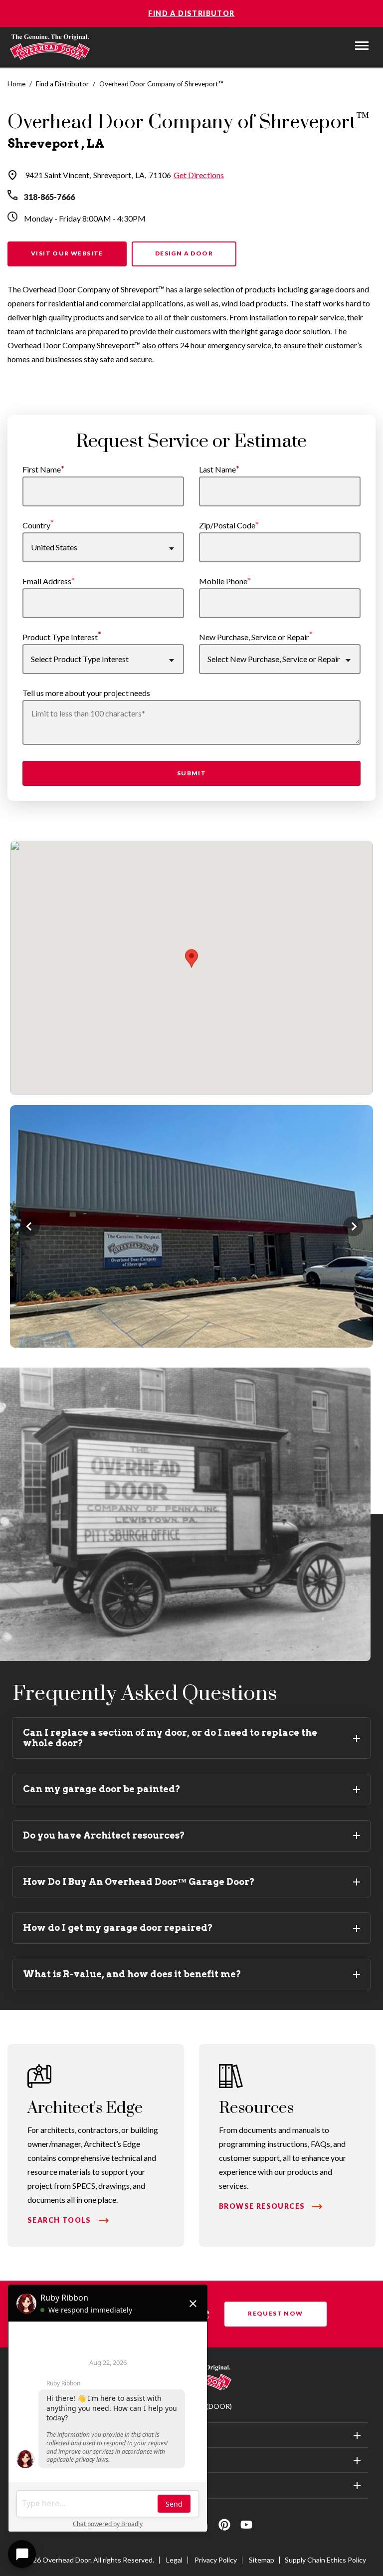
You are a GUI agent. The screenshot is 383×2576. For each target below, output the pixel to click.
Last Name (217, 469)
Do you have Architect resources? (104, 1835)
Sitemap (262, 2560)
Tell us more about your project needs (86, 693)
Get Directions (199, 175)
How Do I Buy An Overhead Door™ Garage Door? (139, 1882)
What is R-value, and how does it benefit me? (132, 1974)
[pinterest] (224, 2526)
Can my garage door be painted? (102, 1789)
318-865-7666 (49, 197)
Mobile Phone (223, 581)
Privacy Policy (216, 2560)
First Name (42, 469)
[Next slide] (353, 1226)
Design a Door (184, 253)
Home (16, 84)
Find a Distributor (191, 13)
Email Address (47, 581)
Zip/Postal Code (227, 525)
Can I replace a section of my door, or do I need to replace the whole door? (170, 1738)
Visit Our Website (67, 253)
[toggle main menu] (362, 46)
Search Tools (59, 2220)
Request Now (275, 2313)
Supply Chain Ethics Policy (325, 2560)
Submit (191, 773)
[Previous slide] (30, 1226)
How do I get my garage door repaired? (118, 1928)
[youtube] (246, 2526)
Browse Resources (262, 2206)
